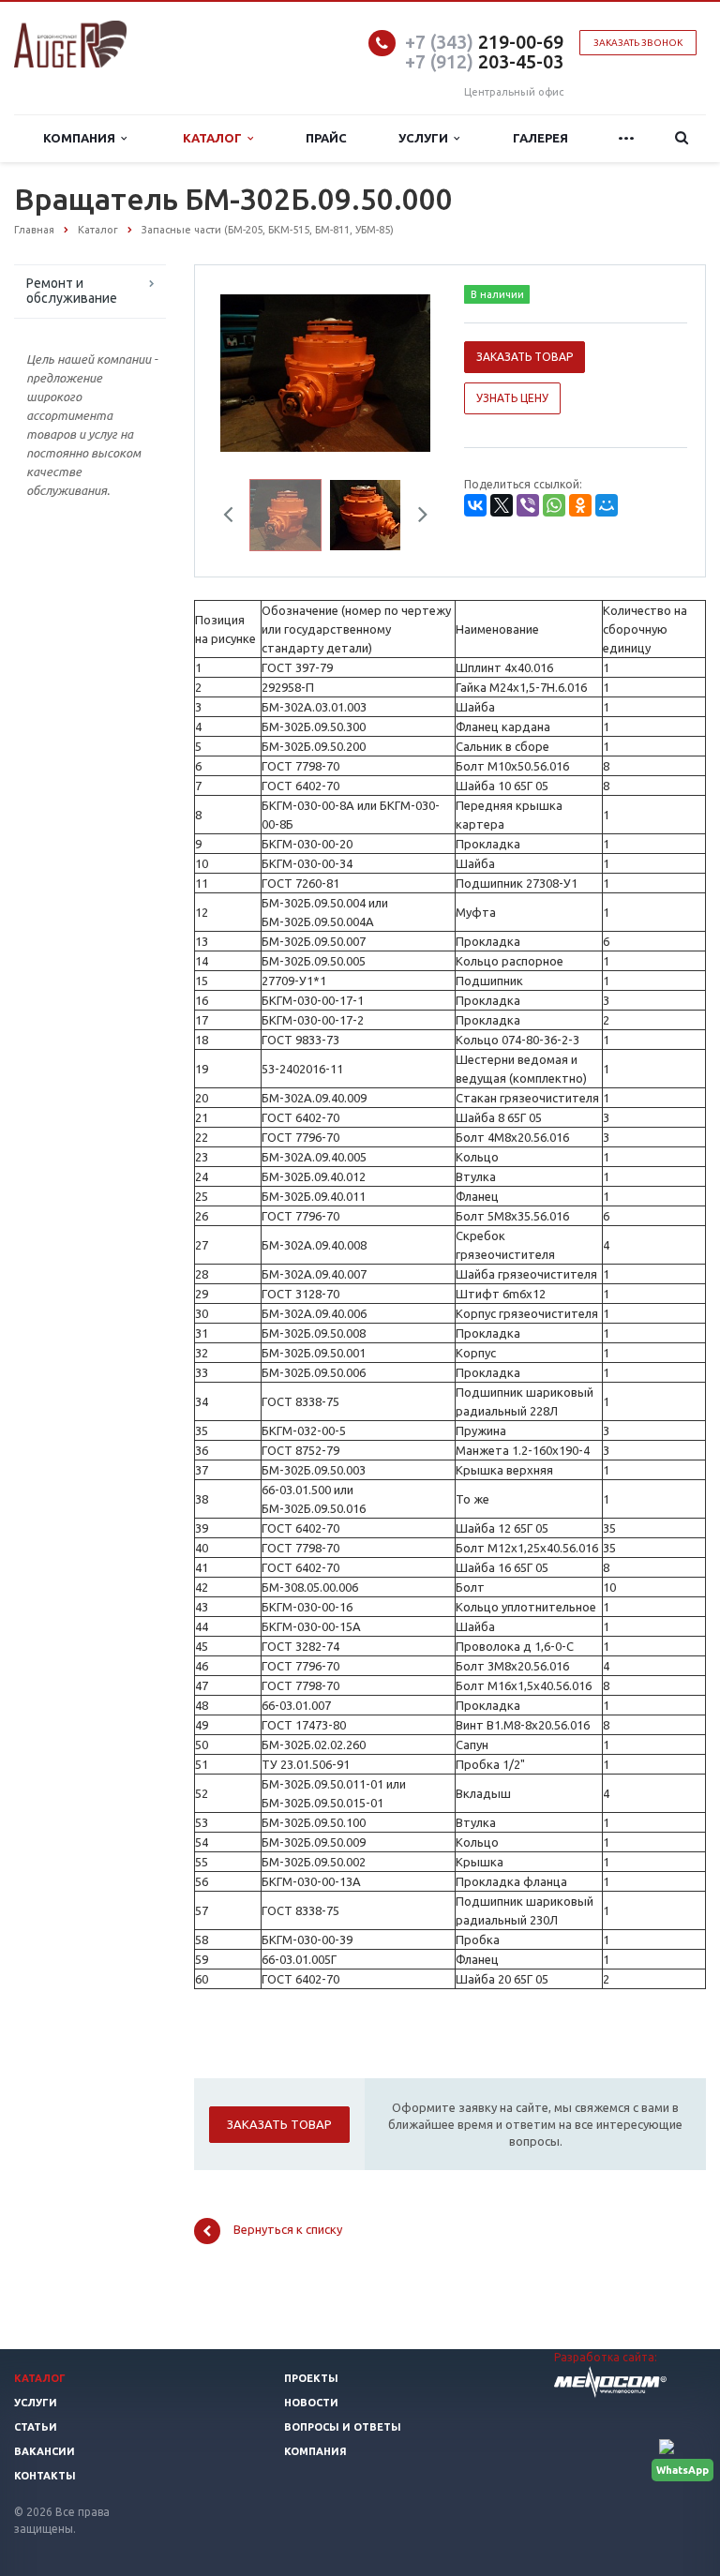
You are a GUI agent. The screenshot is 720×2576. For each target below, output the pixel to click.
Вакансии (45, 2451)
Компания (82, 138)
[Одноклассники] (580, 505)
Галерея (540, 138)
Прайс (326, 138)
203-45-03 (484, 61)
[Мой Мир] (607, 505)
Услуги (426, 138)
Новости (311, 2403)
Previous (248, 370)
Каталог (215, 138)
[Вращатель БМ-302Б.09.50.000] (325, 371)
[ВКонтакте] (475, 505)
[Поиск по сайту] (682, 138)
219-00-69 (484, 42)
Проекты (311, 2378)
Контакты (45, 2476)
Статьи (36, 2427)
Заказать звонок (638, 43)
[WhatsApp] (554, 505)
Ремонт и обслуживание (72, 291)
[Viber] (528, 505)
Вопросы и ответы (343, 2427)
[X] (502, 505)
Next (403, 370)
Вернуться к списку (288, 2230)
